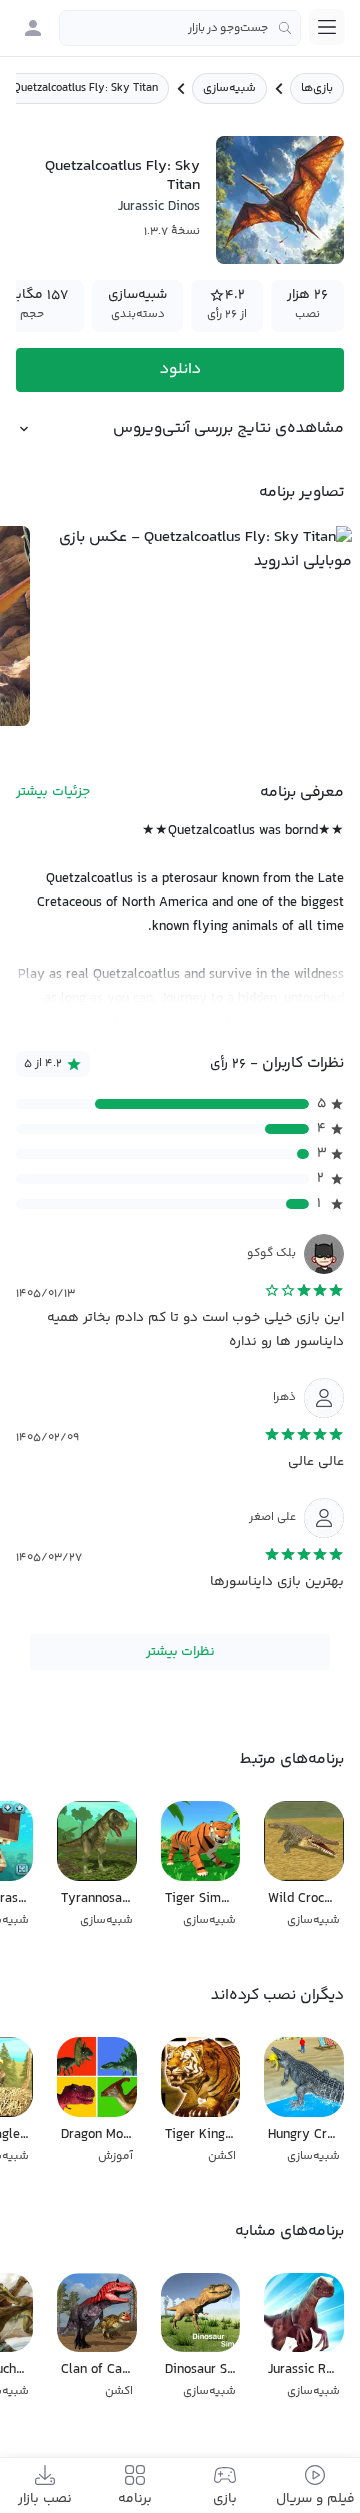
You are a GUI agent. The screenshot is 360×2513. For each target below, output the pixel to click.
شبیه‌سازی (229, 88)
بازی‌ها (317, 88)
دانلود (180, 369)
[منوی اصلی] (327, 27)
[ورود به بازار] (33, 28)
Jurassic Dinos (159, 207)
